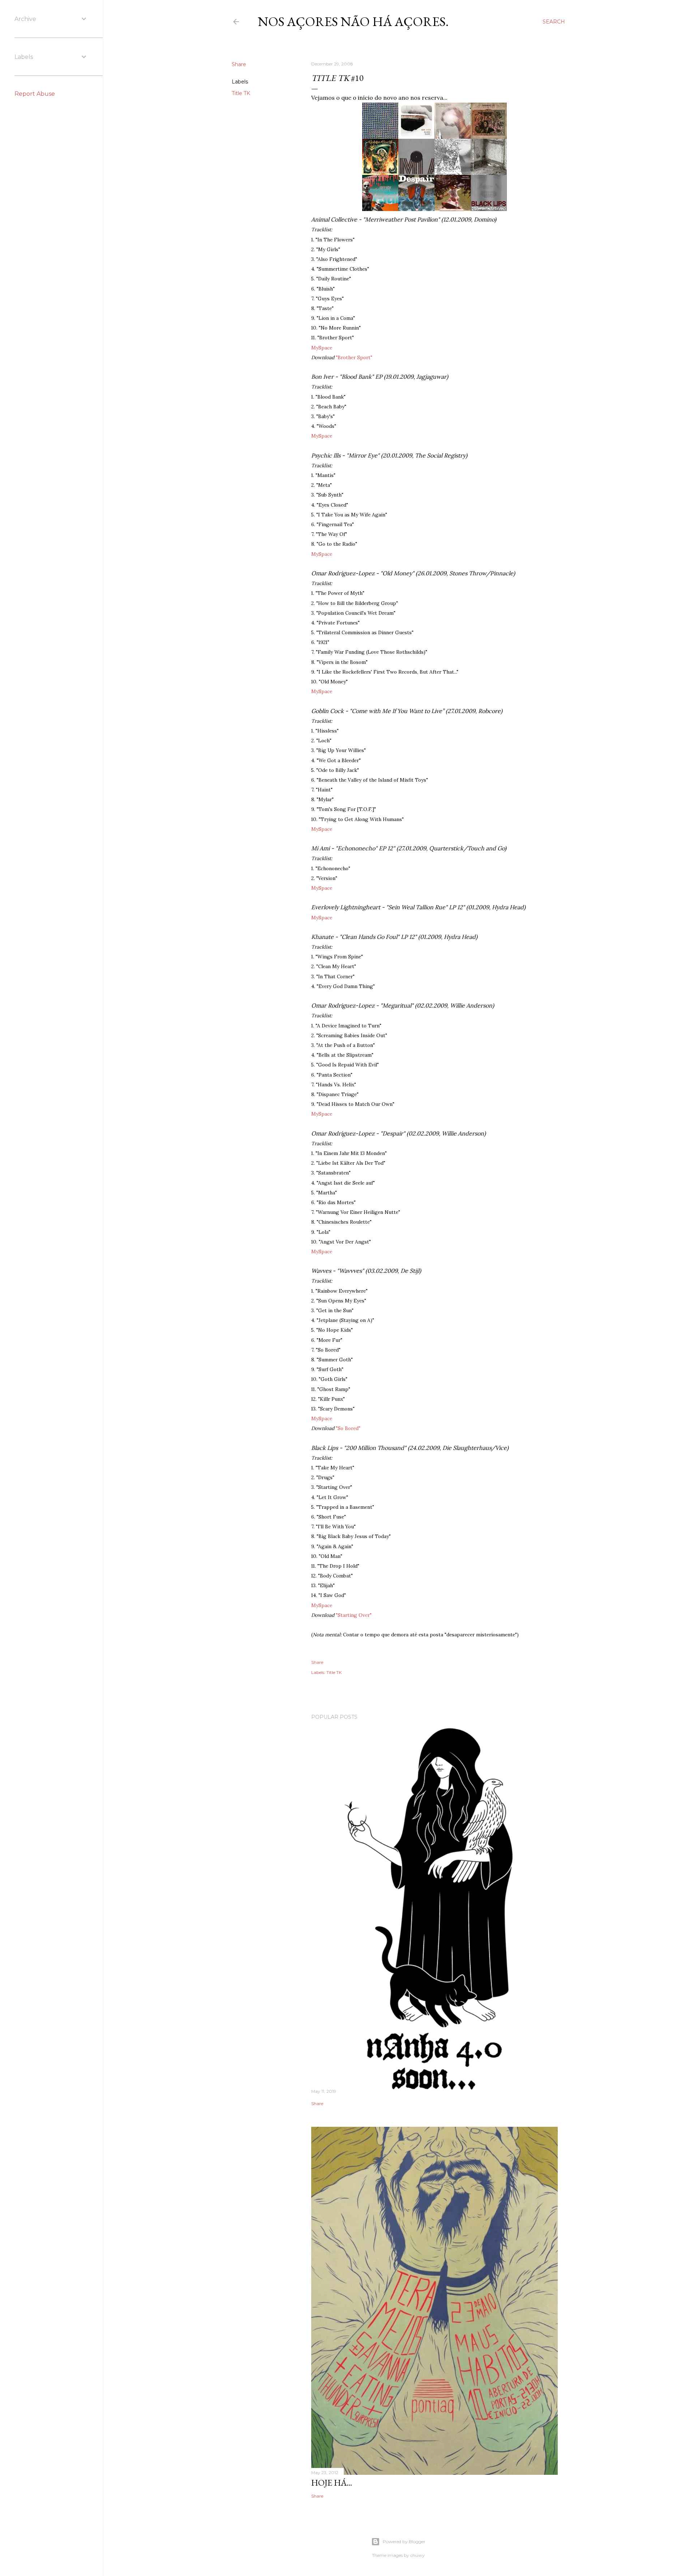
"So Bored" (348, 1428)
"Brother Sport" (354, 357)
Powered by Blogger (404, 2541)
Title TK (241, 93)
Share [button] (239, 64)
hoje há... (332, 2483)
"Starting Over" (354, 1615)
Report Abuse (35, 94)
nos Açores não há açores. (353, 22)
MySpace (322, 348)
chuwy (417, 2555)
